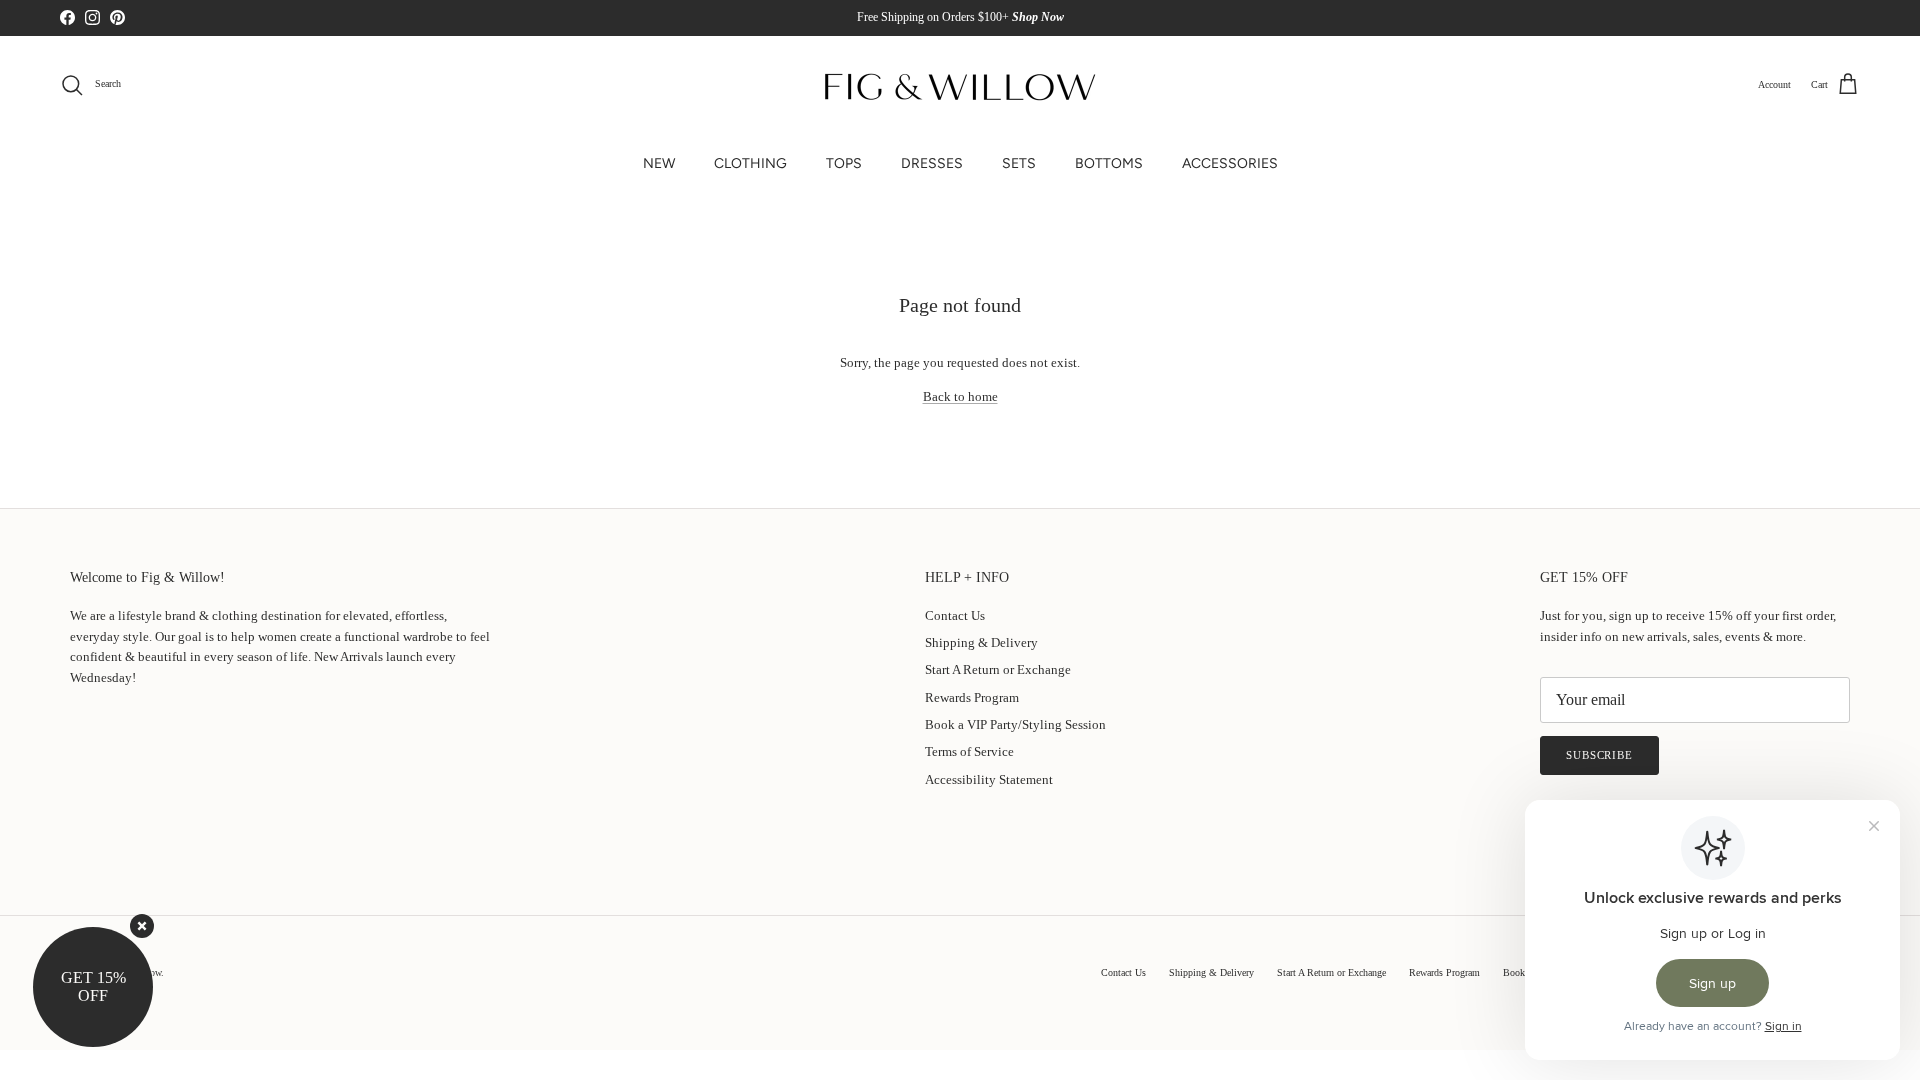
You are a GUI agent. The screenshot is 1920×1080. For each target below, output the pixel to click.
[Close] (142, 926)
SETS (1019, 163)
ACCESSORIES (1230, 163)
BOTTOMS (1109, 163)
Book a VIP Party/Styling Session (1015, 724)
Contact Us (955, 615)
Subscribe (1599, 755)
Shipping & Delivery (981, 642)
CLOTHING (750, 163)
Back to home (960, 396)
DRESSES (932, 163)
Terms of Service (969, 751)
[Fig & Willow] (960, 85)
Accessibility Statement (989, 779)
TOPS (844, 163)
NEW (659, 163)
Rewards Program (972, 697)
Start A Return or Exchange (998, 669)
